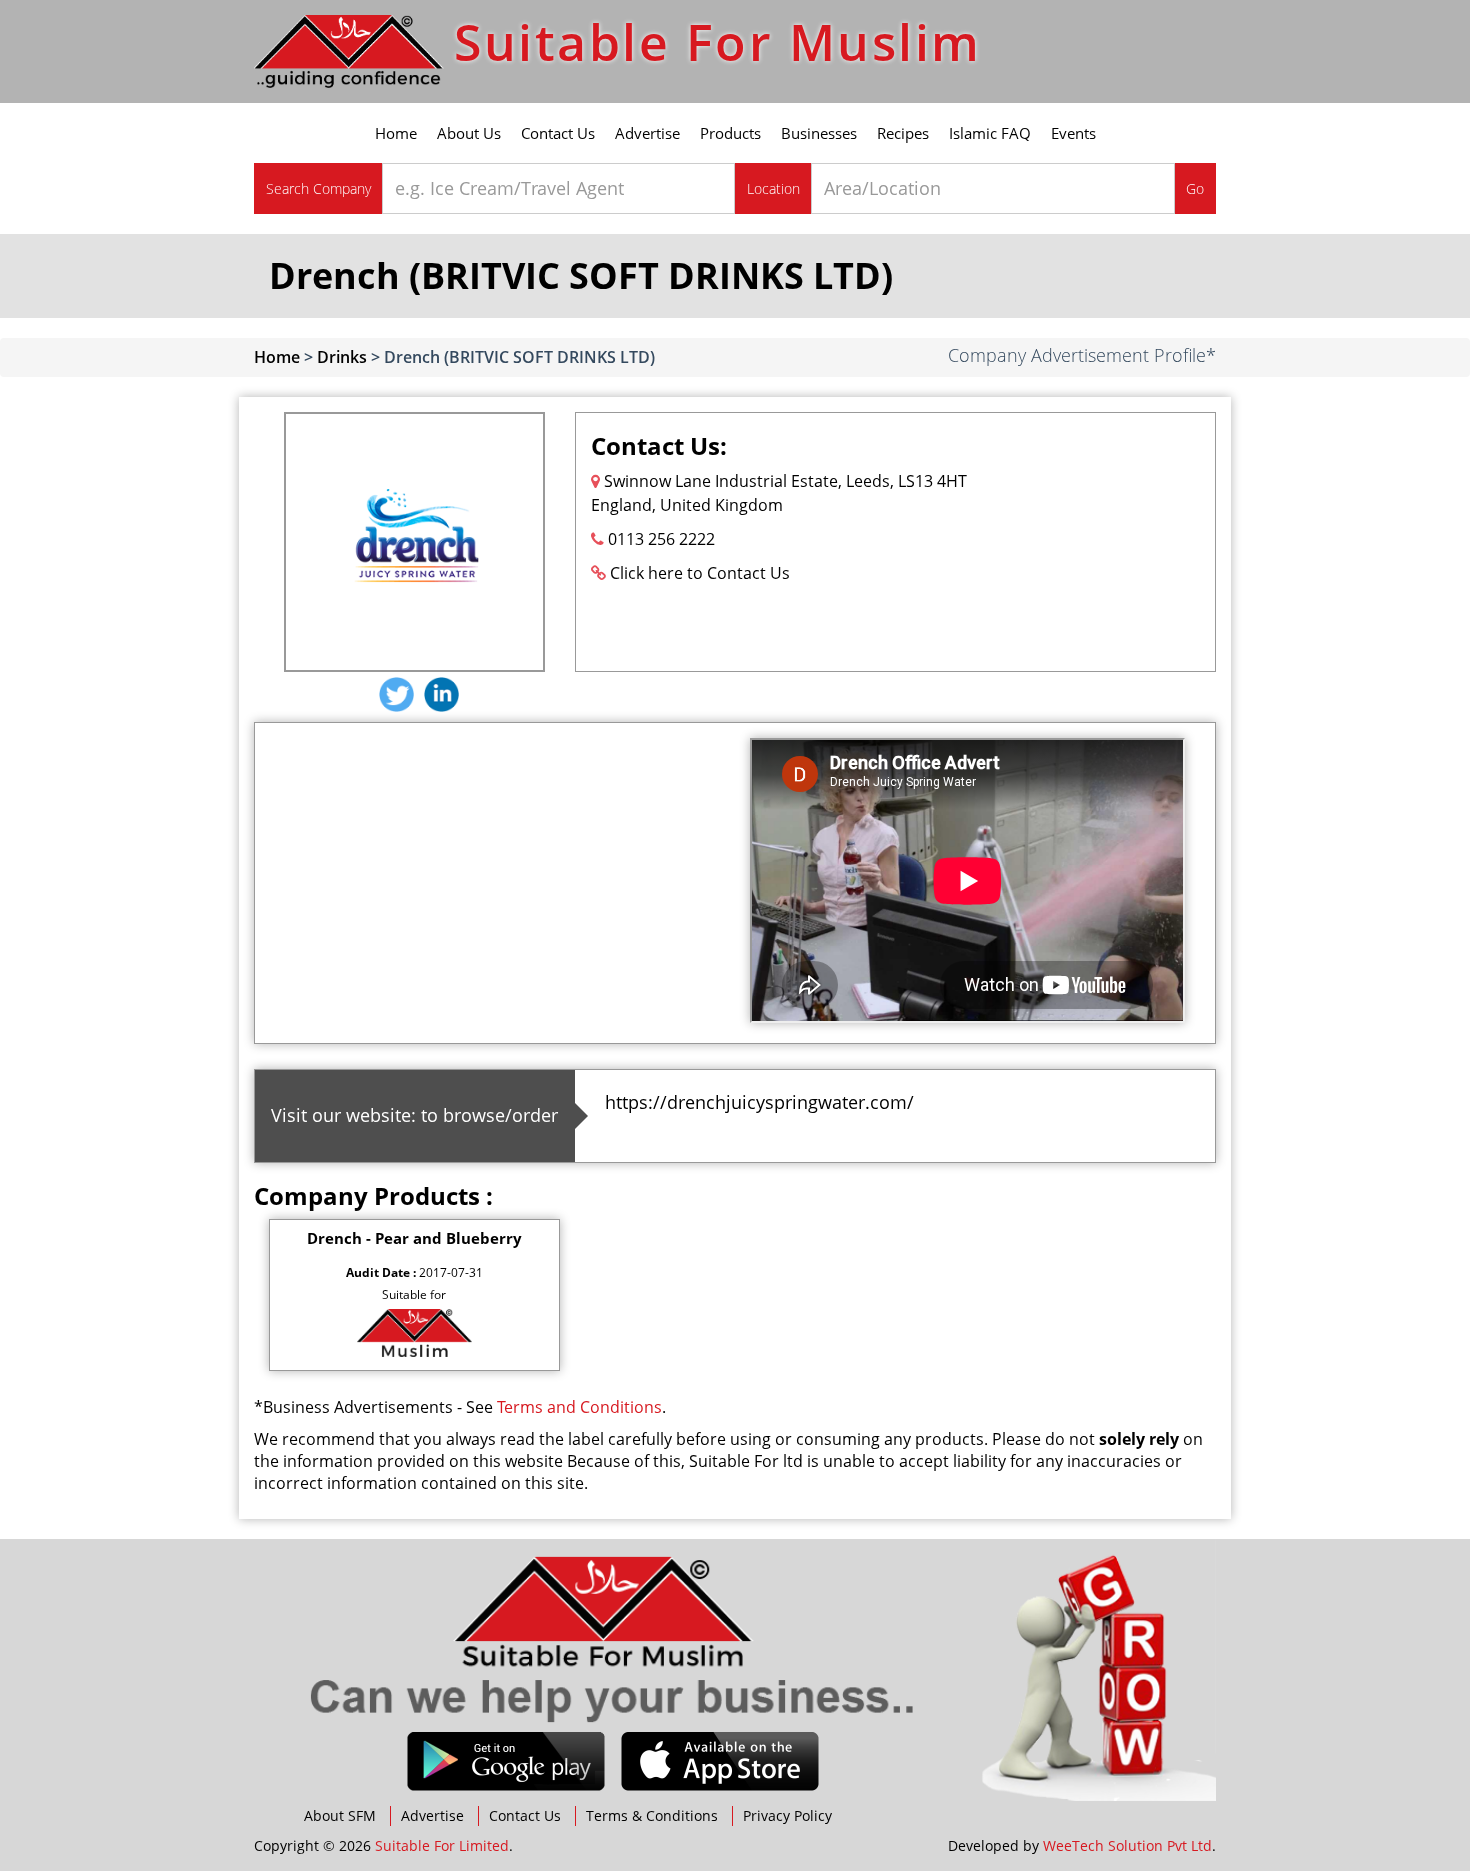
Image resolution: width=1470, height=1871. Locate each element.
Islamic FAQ (990, 133)
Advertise (647, 133)
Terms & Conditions (652, 1815)
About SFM (340, 1815)
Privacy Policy (787, 1815)
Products (730, 133)
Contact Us (558, 133)
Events (1073, 133)
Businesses (819, 133)
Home (396, 133)
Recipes (903, 133)
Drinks (342, 357)
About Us (469, 133)
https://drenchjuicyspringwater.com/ (759, 1102)
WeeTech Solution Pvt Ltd (1127, 1845)
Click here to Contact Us (700, 573)
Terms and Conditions (579, 1407)
